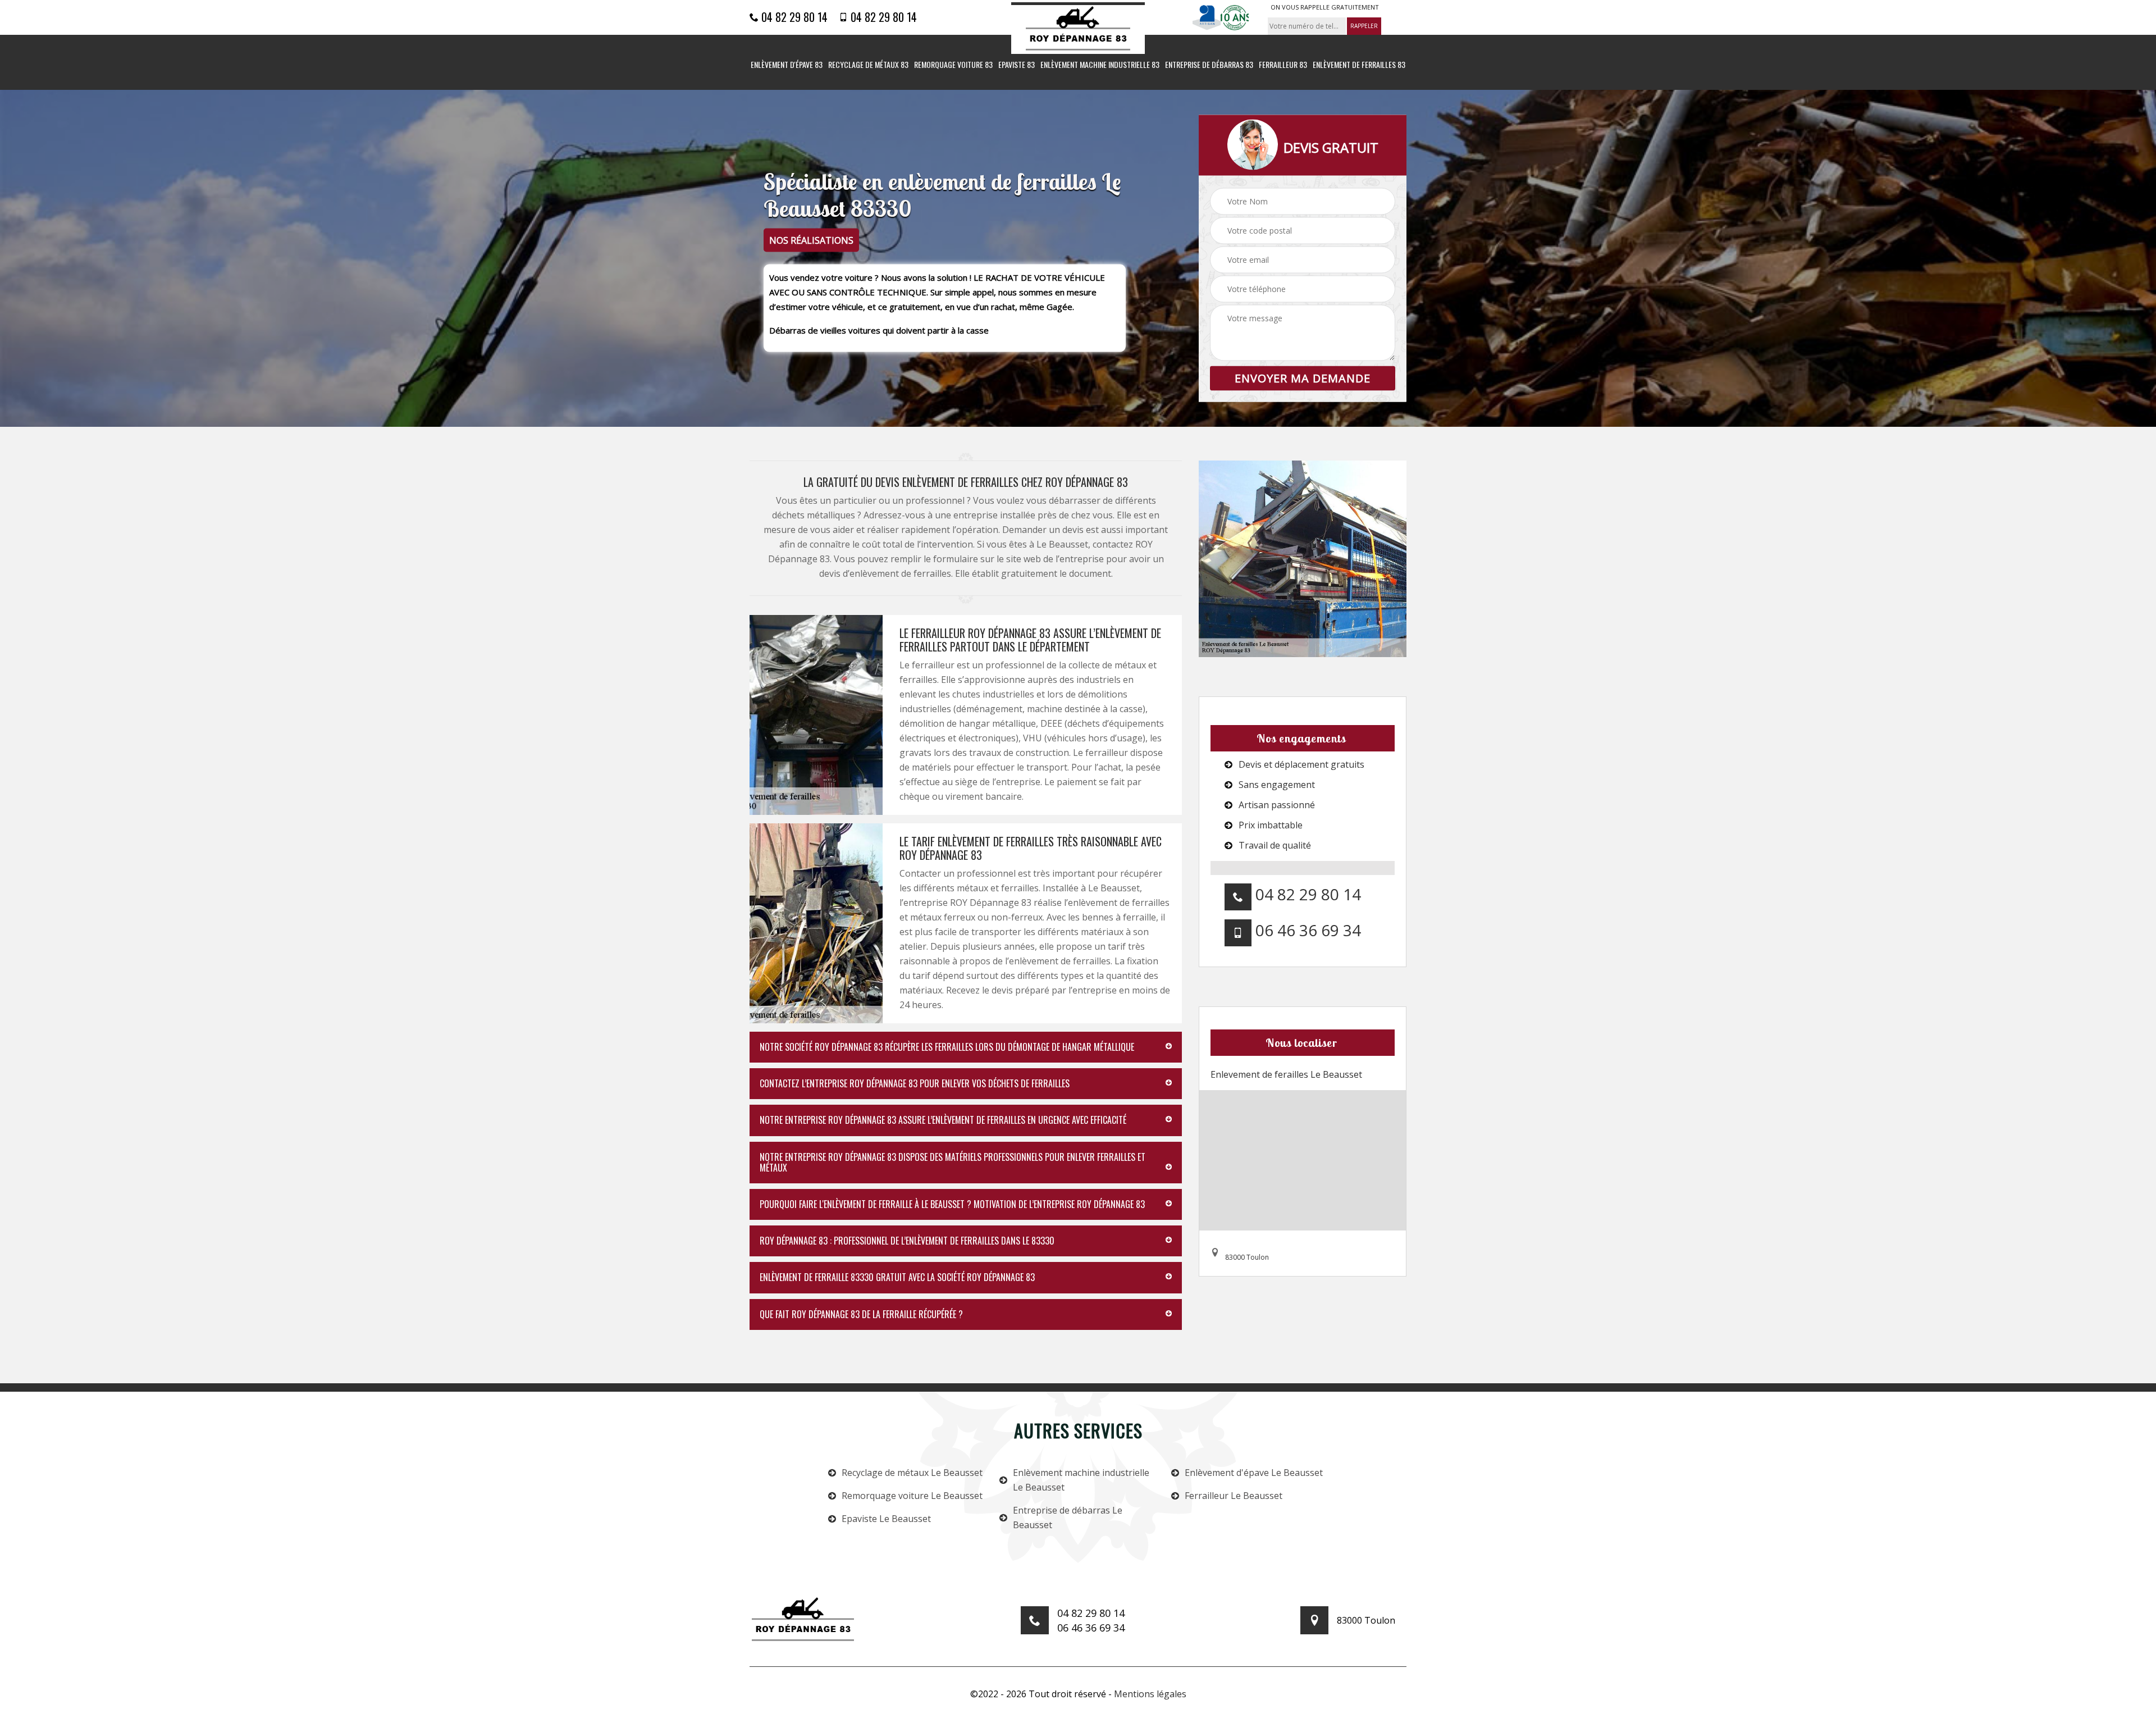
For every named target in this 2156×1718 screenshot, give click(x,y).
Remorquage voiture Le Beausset (912, 1496)
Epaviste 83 (1017, 65)
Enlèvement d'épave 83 (787, 65)
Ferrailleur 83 (1283, 65)
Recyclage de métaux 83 (868, 65)
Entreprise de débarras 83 (1209, 65)
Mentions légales (1150, 1694)
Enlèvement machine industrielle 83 (1100, 65)
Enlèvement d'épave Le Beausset (1254, 1473)
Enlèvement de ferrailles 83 (1359, 65)
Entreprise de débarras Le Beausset (1068, 1518)
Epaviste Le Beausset (886, 1519)
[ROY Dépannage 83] (1078, 28)
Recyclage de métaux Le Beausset (912, 1473)
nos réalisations (811, 240)
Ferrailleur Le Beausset (1234, 1496)
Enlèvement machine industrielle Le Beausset (1081, 1480)
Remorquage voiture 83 (953, 65)
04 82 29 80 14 (793, 17)
